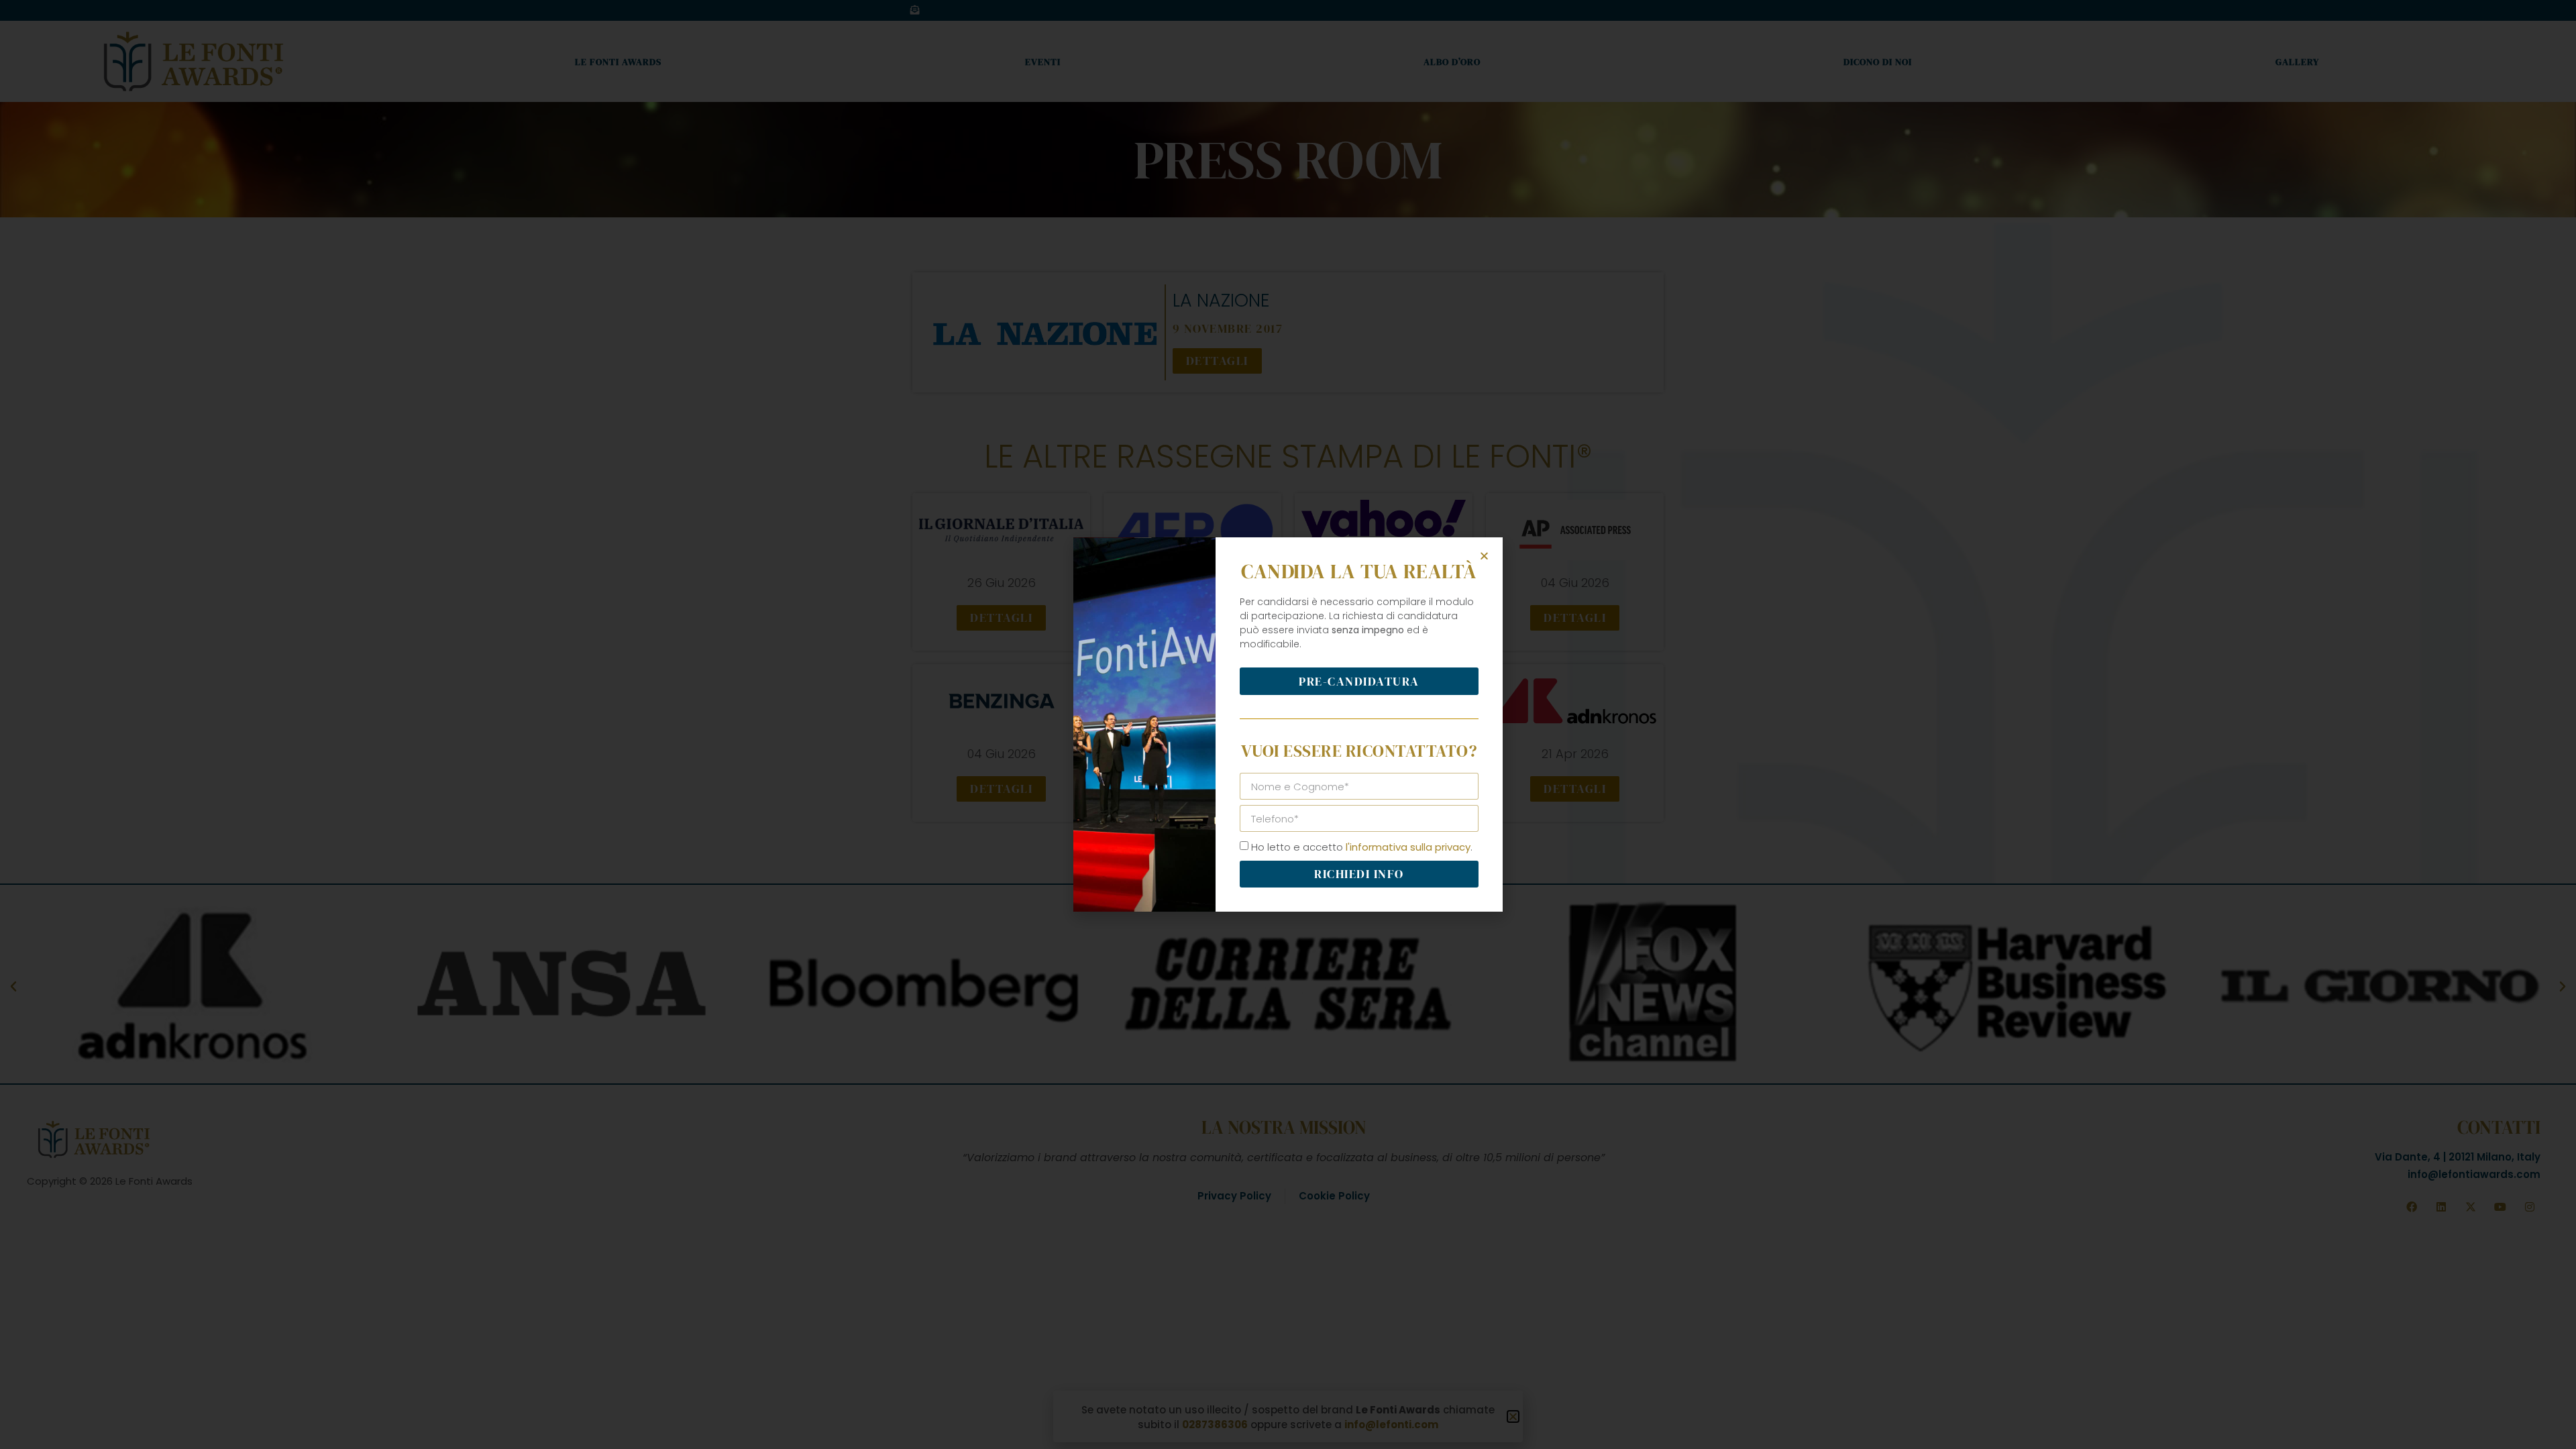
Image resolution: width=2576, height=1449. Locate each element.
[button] (1484, 556)
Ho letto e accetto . (1362, 847)
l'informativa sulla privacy (1408, 847)
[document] (1288, 724)
